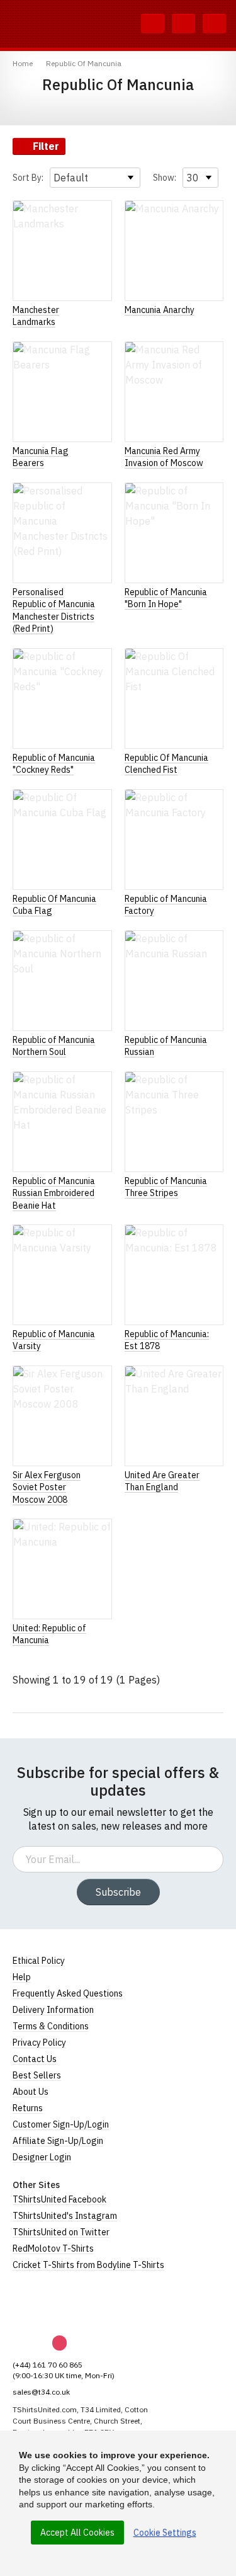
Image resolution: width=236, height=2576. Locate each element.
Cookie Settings (165, 2533)
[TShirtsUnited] (61, 2303)
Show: (165, 178)
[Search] (153, 24)
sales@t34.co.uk (41, 2392)
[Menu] (214, 24)
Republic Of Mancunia (84, 63)
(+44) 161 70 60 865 (48, 2365)
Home (23, 63)
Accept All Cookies (77, 2533)
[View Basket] (183, 24)
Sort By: (28, 178)
